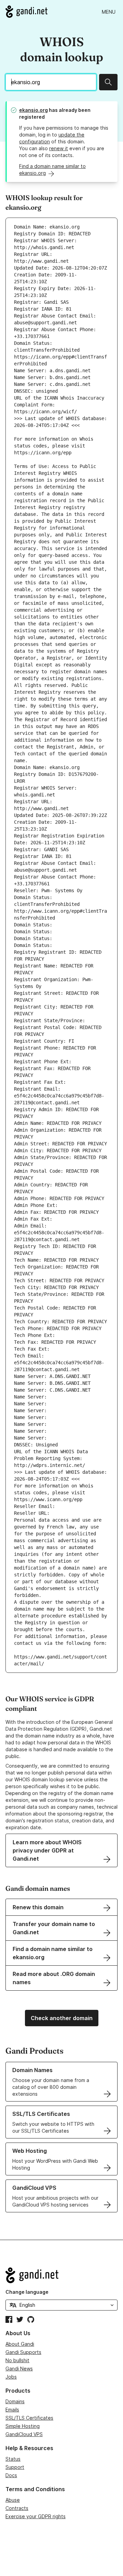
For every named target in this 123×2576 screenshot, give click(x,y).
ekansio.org (33, 110)
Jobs (11, 2377)
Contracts (17, 2508)
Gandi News (19, 2369)
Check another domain (62, 2018)
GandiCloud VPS (24, 2434)
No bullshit (17, 2360)
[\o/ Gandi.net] (61, 2275)
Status (13, 2459)
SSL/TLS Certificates (29, 2418)
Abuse (13, 2500)
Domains (15, 2401)
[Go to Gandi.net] (26, 12)
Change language (27, 2292)
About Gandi (20, 2344)
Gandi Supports (23, 2352)
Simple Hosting (23, 2426)
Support (15, 2467)
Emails (12, 2410)
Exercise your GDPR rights (36, 2516)
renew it (59, 148)
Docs (11, 2475)
